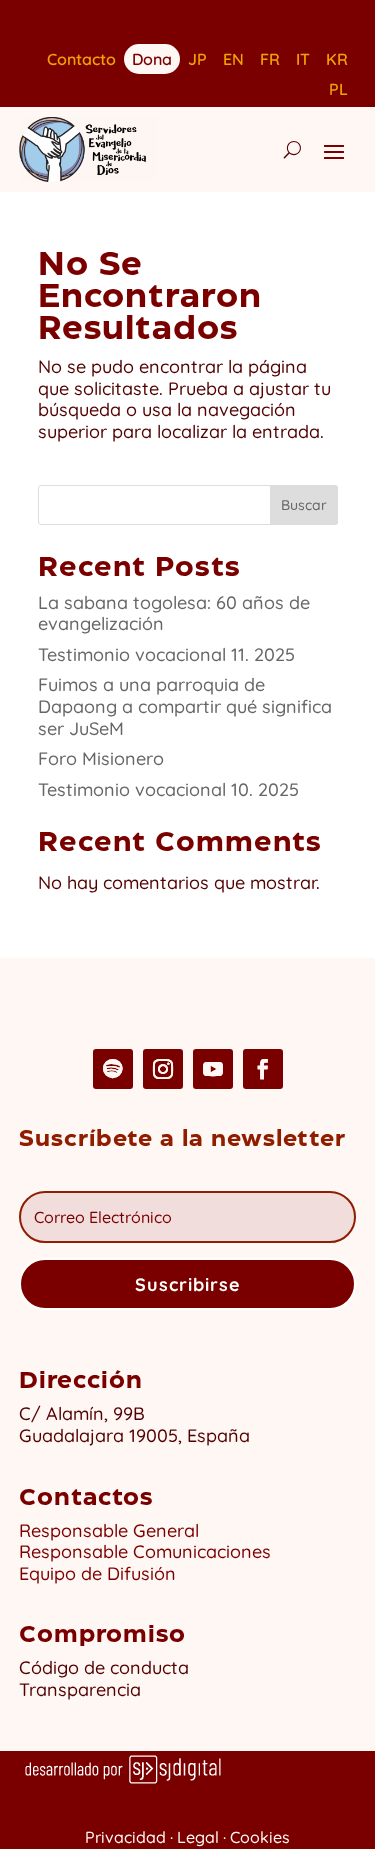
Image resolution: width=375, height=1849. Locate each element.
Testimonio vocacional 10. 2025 (168, 789)
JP (197, 60)
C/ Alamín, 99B (87, 1413)
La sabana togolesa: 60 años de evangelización (174, 613)
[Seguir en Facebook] (263, 1069)
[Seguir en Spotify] (113, 1069)
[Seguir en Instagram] (163, 1069)
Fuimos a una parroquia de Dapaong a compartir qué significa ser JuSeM (185, 706)
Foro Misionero (101, 758)
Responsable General (109, 1530)
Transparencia (80, 1689)
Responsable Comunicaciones (145, 1551)
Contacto (81, 60)
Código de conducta (104, 1667)
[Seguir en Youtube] (213, 1069)
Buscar (304, 505)
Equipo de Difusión (97, 1573)
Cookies (260, 1837)
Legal (198, 1837)
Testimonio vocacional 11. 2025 (166, 654)
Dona (152, 57)
